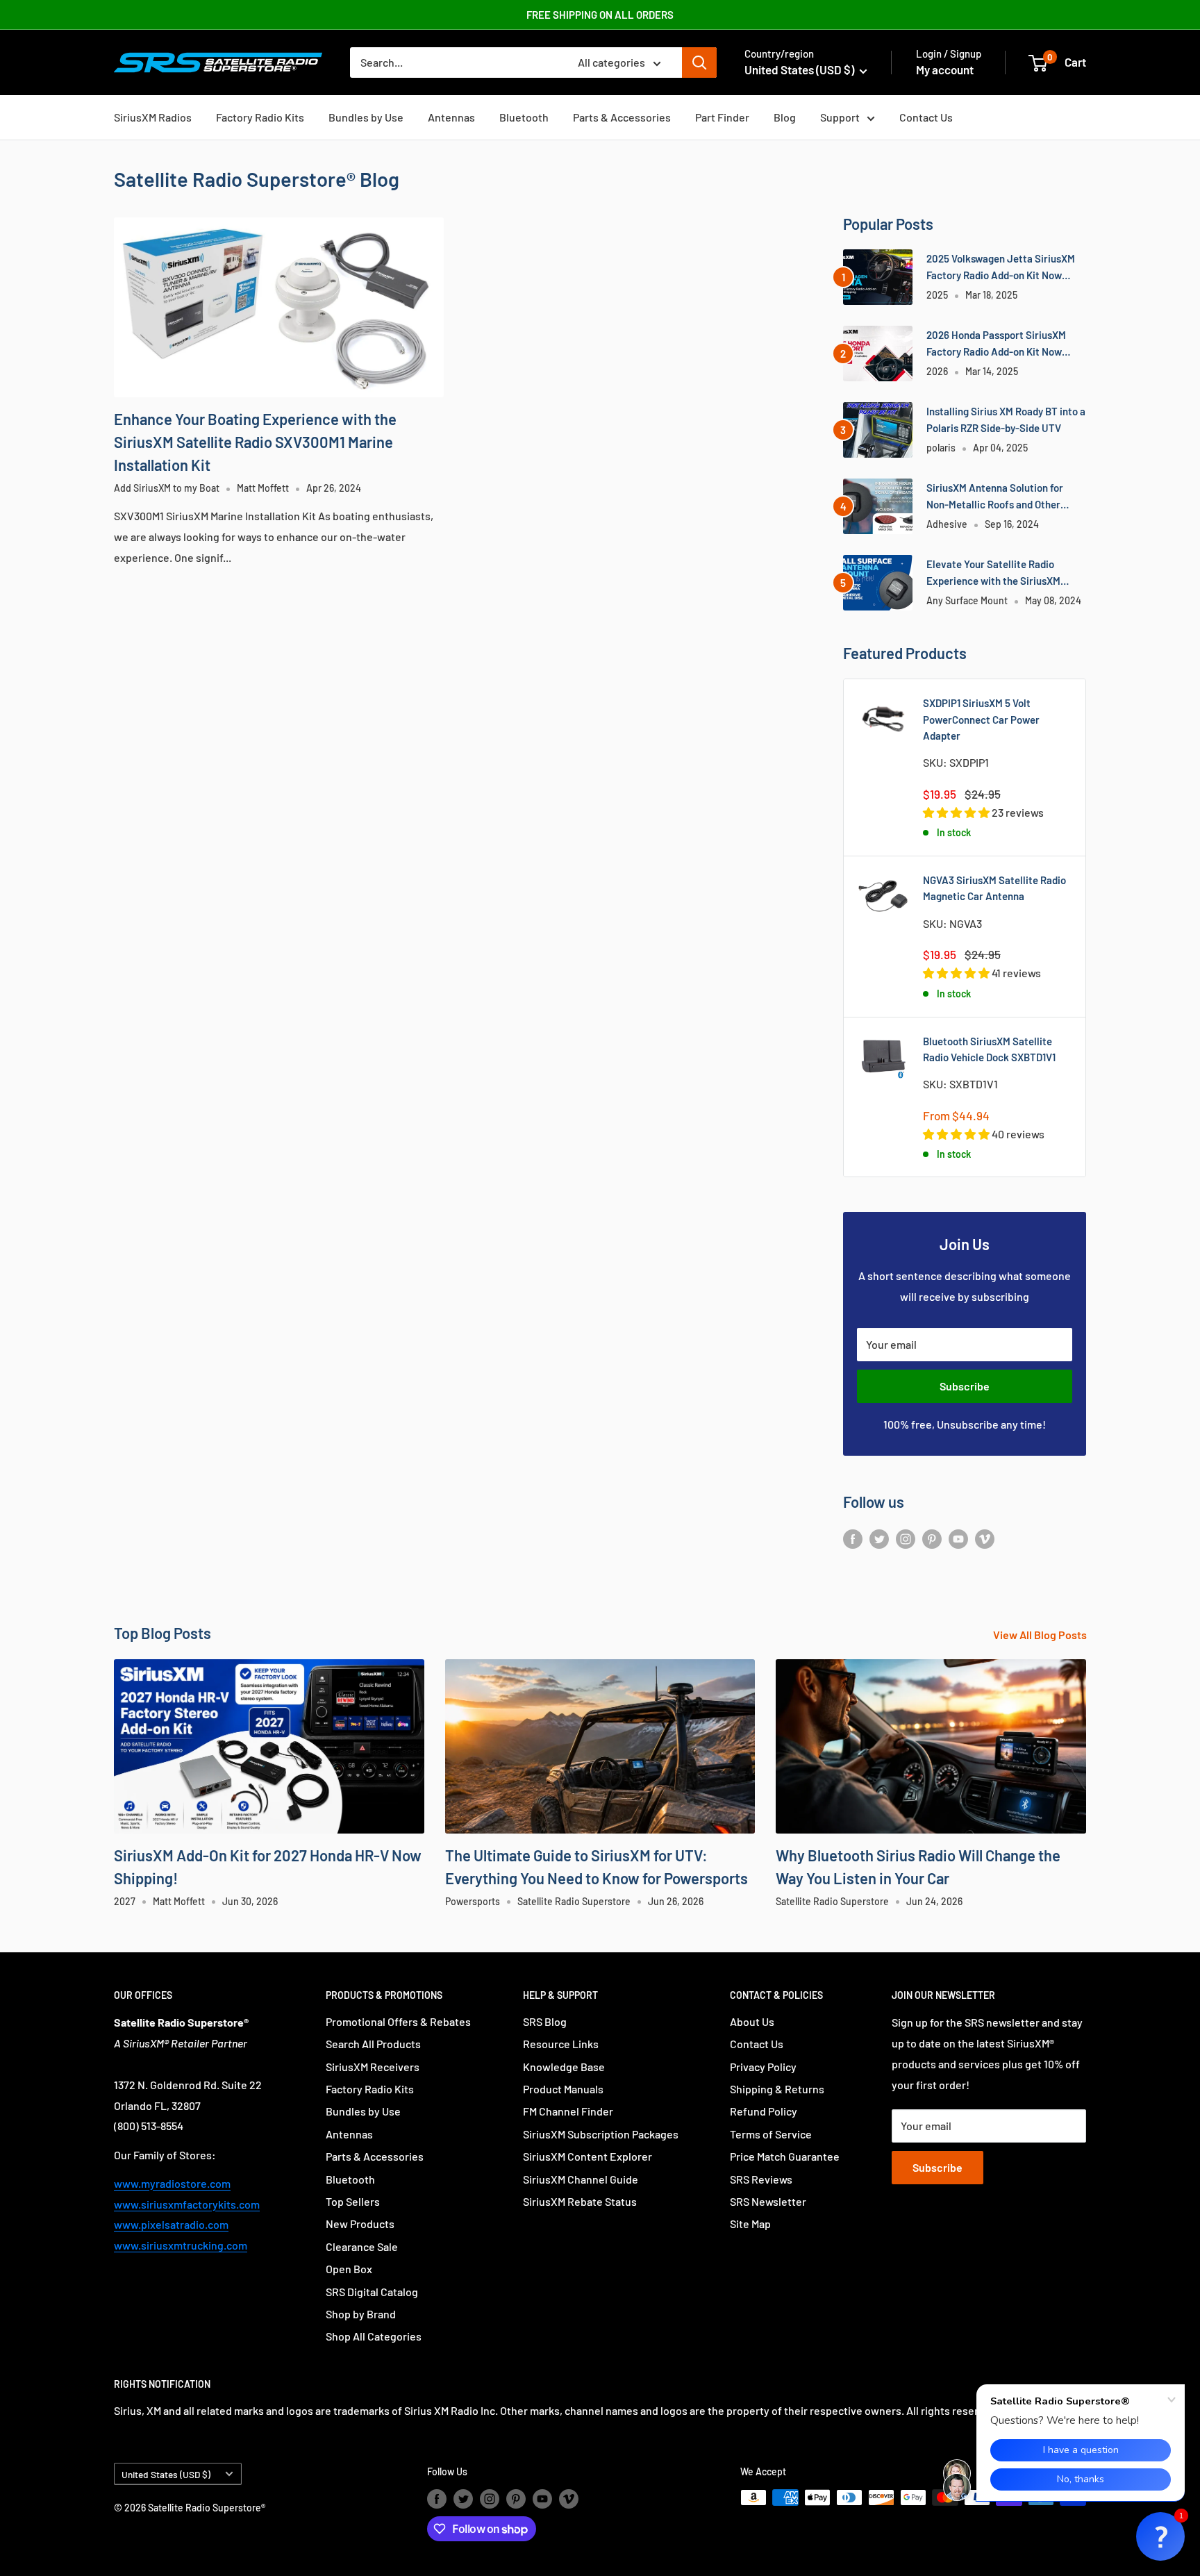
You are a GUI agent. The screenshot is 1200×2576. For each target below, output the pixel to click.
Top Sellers (353, 2201)
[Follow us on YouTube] (958, 1538)
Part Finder (722, 117)
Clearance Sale (362, 2246)
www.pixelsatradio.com (171, 2224)
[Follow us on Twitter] (879, 1538)
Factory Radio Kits (260, 117)
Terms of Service (771, 2134)
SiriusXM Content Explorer (587, 2156)
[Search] (699, 63)
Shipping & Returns (777, 2089)
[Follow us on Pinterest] (932, 1538)
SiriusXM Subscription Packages (601, 2134)
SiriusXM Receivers (373, 2067)
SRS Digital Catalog (372, 2292)
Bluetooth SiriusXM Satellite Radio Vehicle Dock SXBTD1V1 (989, 1049)
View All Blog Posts (1041, 1635)
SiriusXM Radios (153, 117)
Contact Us (926, 117)
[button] (1160, 2536)
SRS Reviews (761, 2179)
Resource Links (561, 2044)
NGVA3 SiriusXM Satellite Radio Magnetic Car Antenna (994, 888)
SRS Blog (545, 2021)
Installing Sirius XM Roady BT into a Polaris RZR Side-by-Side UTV (1006, 419)
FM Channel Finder (568, 2111)
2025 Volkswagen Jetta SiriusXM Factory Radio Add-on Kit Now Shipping (1001, 268)
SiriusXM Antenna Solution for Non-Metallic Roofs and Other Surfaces (995, 497)
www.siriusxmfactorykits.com (187, 2204)
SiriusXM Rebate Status (580, 2201)
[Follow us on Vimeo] (985, 1538)
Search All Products (373, 2044)
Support (840, 117)
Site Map (750, 2224)
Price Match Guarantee (785, 2156)
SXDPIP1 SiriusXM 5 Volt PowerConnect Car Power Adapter (981, 719)
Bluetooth (524, 117)
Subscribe (965, 1386)
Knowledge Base (564, 2067)
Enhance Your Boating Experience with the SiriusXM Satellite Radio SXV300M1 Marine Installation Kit (255, 442)
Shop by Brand (361, 2314)
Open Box (349, 2269)
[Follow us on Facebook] (853, 1538)
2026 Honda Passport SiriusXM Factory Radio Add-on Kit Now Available (996, 344)
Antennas (451, 117)
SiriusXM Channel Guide (581, 2179)
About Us (752, 2021)
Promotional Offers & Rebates (398, 2021)
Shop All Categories (374, 2336)
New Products (360, 2224)
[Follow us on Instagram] (906, 1538)
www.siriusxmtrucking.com (181, 2245)
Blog (785, 117)
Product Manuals (563, 2089)
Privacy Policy (763, 2067)
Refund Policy (764, 2111)
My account (945, 69)
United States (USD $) (166, 2474)
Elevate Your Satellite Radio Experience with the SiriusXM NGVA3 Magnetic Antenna (993, 573)
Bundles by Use (366, 117)
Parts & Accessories (622, 117)
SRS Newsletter (768, 2201)
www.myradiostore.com (172, 2183)
